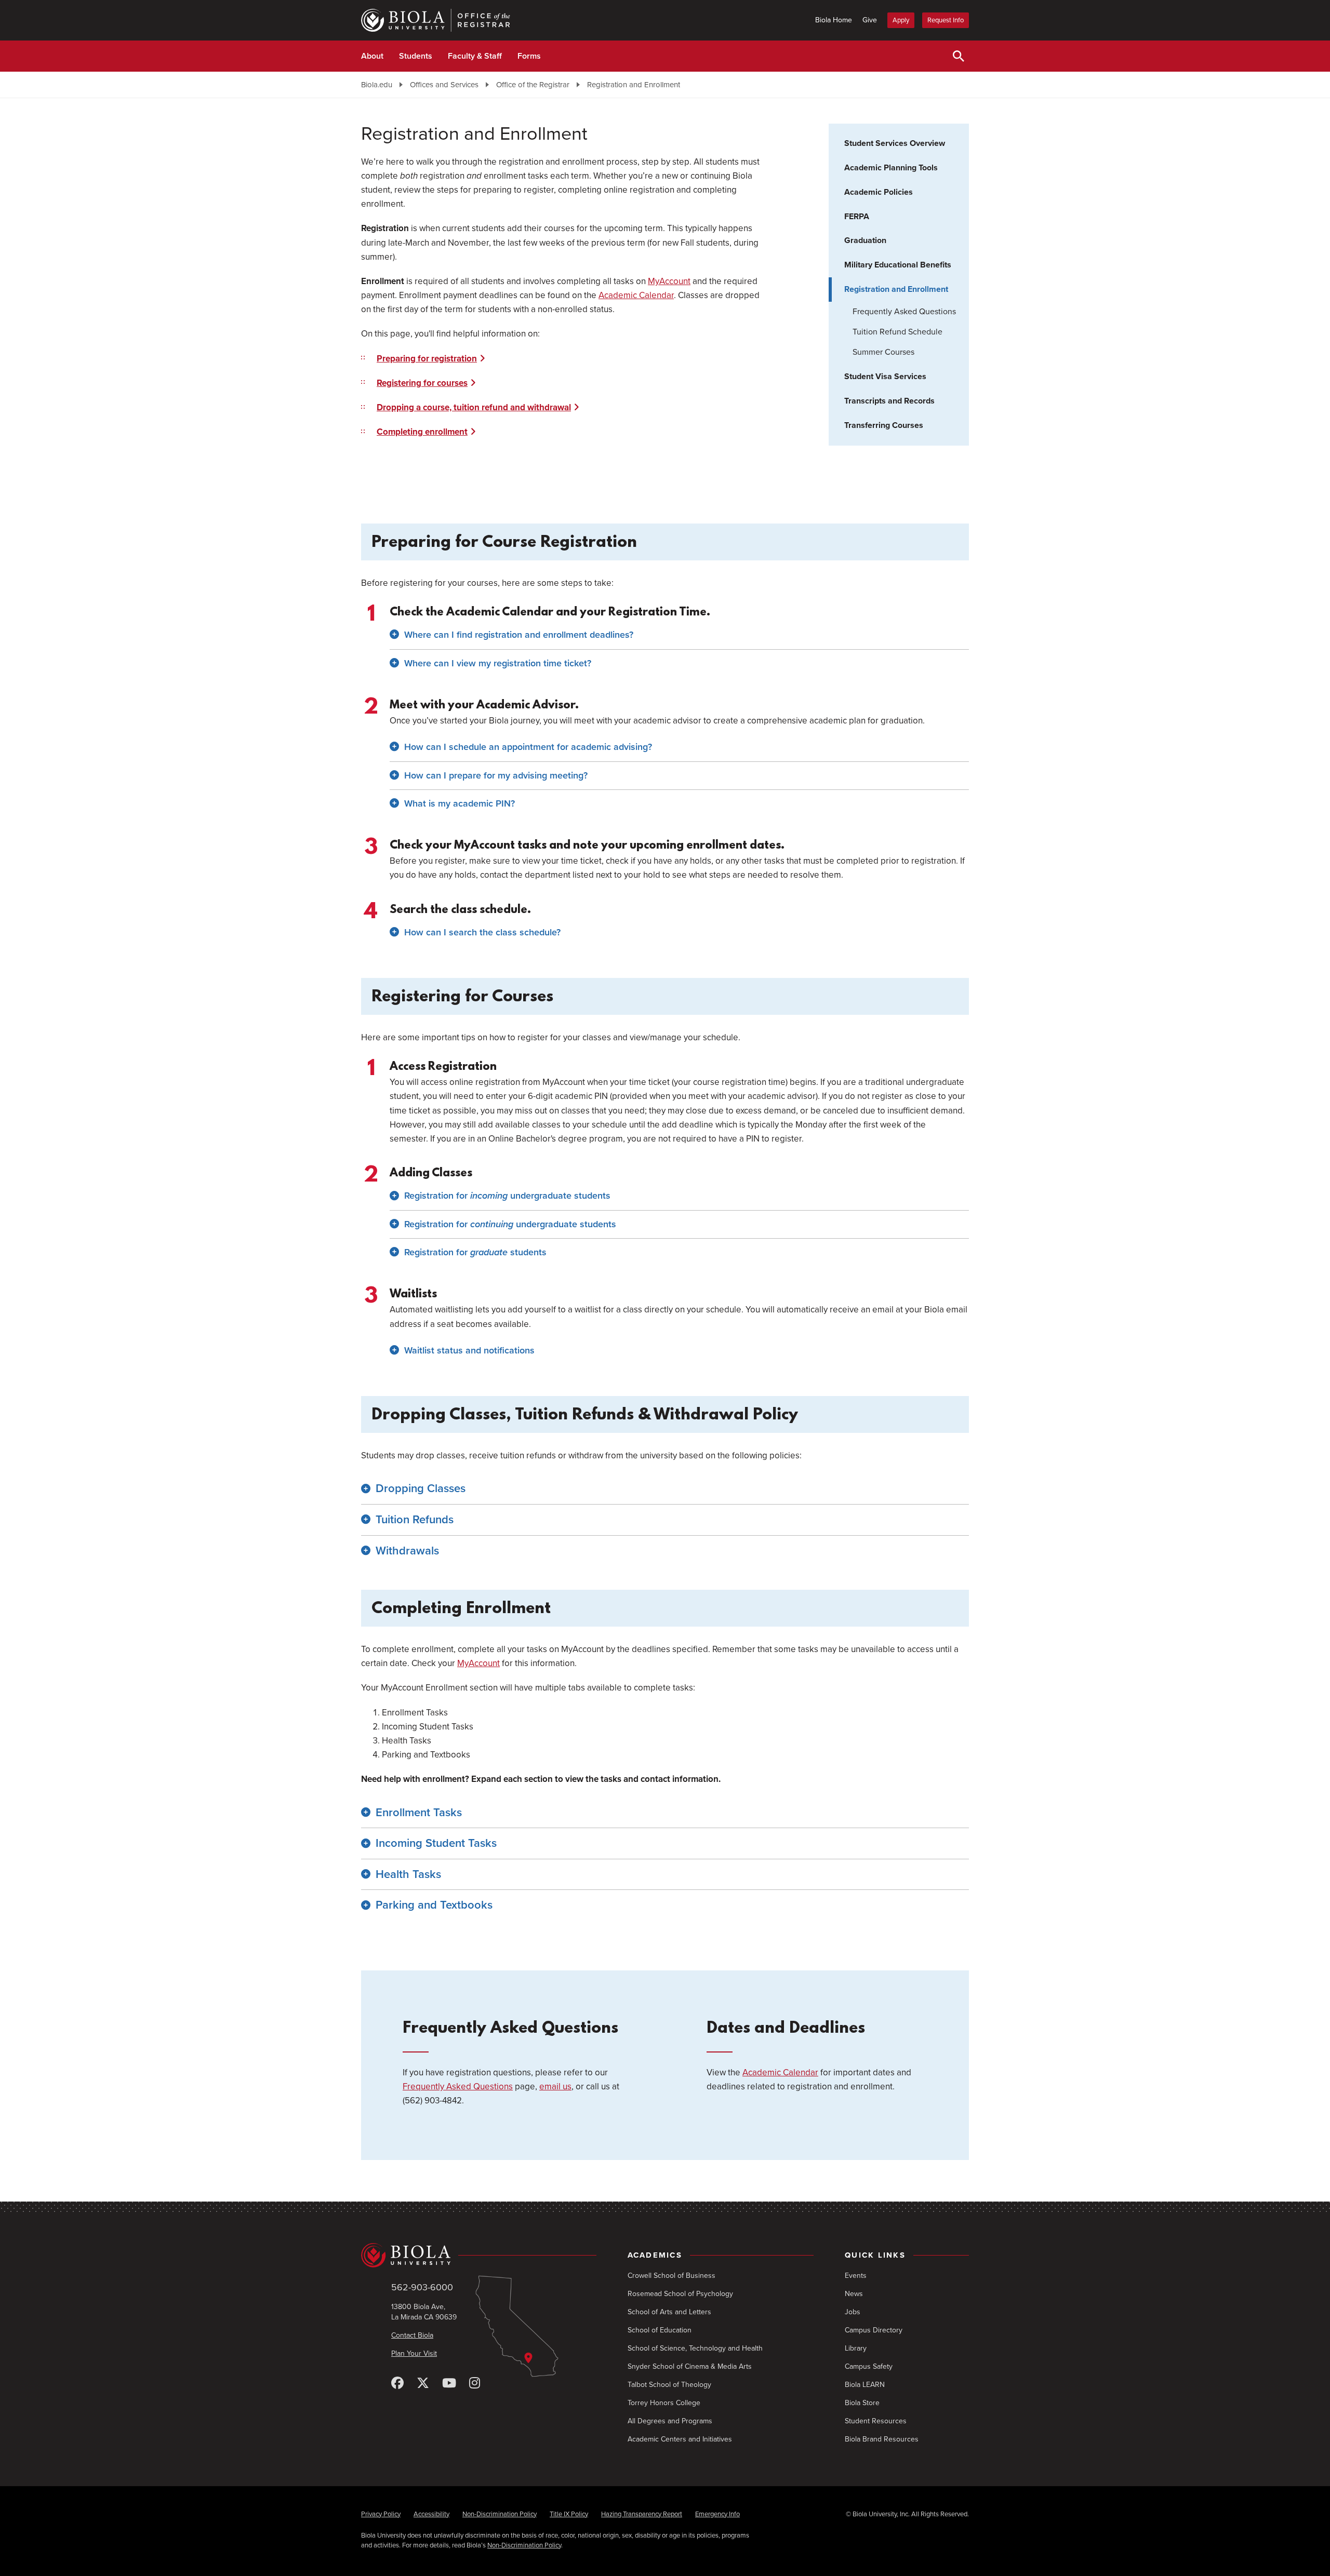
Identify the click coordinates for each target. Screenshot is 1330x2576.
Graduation (865, 240)
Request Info (946, 20)
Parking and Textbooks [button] (434, 1905)
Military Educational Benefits (898, 265)
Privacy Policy (381, 2514)
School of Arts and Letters (669, 2312)
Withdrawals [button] (407, 1551)
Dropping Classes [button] (421, 1488)
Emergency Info (717, 2514)
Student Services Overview (895, 143)
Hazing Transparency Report (642, 2514)
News (854, 2294)
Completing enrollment (422, 432)
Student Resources (876, 2421)
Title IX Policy (569, 2514)
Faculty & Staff (475, 56)
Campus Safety (869, 2366)
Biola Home (834, 20)
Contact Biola (412, 2335)
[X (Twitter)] (423, 2384)
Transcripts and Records (889, 401)
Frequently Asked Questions (904, 312)
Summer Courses (883, 352)
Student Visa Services (885, 377)
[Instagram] (475, 2384)
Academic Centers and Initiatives (680, 2439)
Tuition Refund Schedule (897, 332)
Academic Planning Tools (891, 168)
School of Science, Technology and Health (695, 2348)
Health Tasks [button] (408, 1874)
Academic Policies (879, 192)
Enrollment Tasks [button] (419, 1813)
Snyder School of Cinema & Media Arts (690, 2366)
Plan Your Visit (414, 2353)
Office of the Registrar (533, 85)
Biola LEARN (865, 2385)
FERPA (857, 217)
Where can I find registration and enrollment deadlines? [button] (519, 635)
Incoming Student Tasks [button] (436, 1843)
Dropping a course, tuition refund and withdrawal (474, 407)
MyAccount (669, 281)
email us (555, 2087)
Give (870, 20)
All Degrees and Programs (670, 2421)
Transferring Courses (884, 425)
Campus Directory (874, 2330)
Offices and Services (444, 85)
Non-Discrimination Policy (500, 2514)
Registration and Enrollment (634, 85)
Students (416, 56)
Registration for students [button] (475, 1252)
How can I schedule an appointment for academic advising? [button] (528, 747)
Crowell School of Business (671, 2276)
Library (856, 2348)
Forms (529, 56)
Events (856, 2276)
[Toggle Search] (959, 56)
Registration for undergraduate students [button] (507, 1196)
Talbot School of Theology (669, 2385)
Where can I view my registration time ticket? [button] (498, 663)
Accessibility (431, 2514)
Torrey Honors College (664, 2403)
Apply (901, 20)
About (372, 56)
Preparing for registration (427, 359)
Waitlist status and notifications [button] (469, 1350)
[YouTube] (449, 2384)
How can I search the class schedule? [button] (482, 932)
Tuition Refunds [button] (415, 1520)
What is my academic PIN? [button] (460, 803)
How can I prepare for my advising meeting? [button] (496, 775)
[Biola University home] (479, 2256)
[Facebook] (397, 2384)
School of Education (660, 2330)
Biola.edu (377, 85)
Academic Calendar (636, 295)
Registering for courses (422, 383)
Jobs (853, 2312)
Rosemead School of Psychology (680, 2294)
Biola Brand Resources (882, 2439)
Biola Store (862, 2403)
